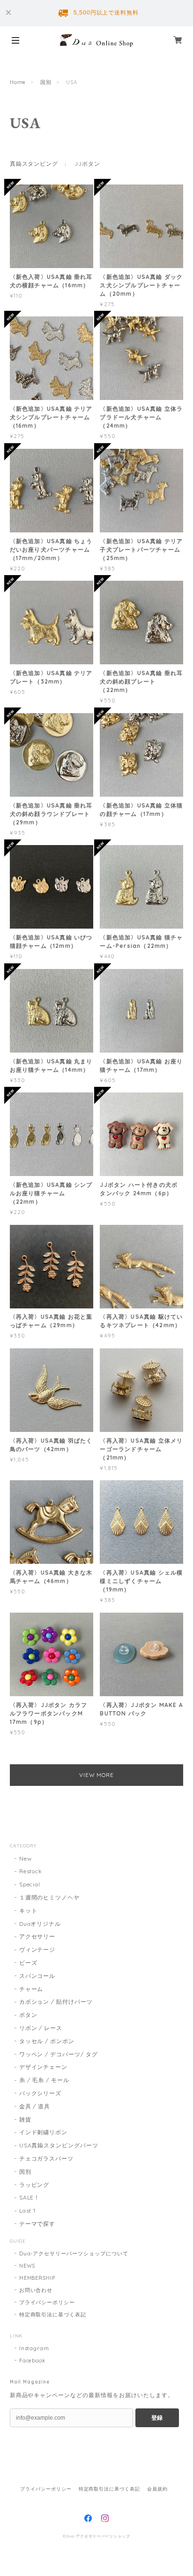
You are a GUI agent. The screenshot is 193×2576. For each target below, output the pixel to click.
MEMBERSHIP (37, 2278)
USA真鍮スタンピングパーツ (59, 2145)
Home (18, 82)
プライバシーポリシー (47, 2302)
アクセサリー (37, 1936)
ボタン (28, 2015)
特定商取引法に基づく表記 (53, 2315)
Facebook (33, 2361)
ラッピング (34, 2185)
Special (30, 1884)
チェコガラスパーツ (47, 2158)
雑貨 (25, 2119)
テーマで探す (37, 2224)
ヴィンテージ (37, 1949)
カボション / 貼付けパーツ (56, 2002)
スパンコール (37, 1976)
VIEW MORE (97, 1775)
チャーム (31, 1989)
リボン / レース (41, 2028)
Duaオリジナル (40, 1924)
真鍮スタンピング (34, 164)
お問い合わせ (36, 2290)
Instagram (34, 2348)
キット (28, 1911)
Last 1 (28, 2211)
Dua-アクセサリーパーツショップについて (74, 2253)
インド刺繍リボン (44, 2132)
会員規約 (157, 2489)
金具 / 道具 (35, 2106)
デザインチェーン (44, 2067)
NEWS (27, 2266)
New (26, 1858)
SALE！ (30, 2197)
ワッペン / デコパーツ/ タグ (59, 2054)
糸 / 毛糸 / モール (45, 2080)
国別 (46, 82)
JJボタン (87, 164)
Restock (31, 1871)
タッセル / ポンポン (47, 2041)
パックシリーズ (41, 2093)
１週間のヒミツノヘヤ (50, 1897)
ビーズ (28, 1963)
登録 (157, 2418)
